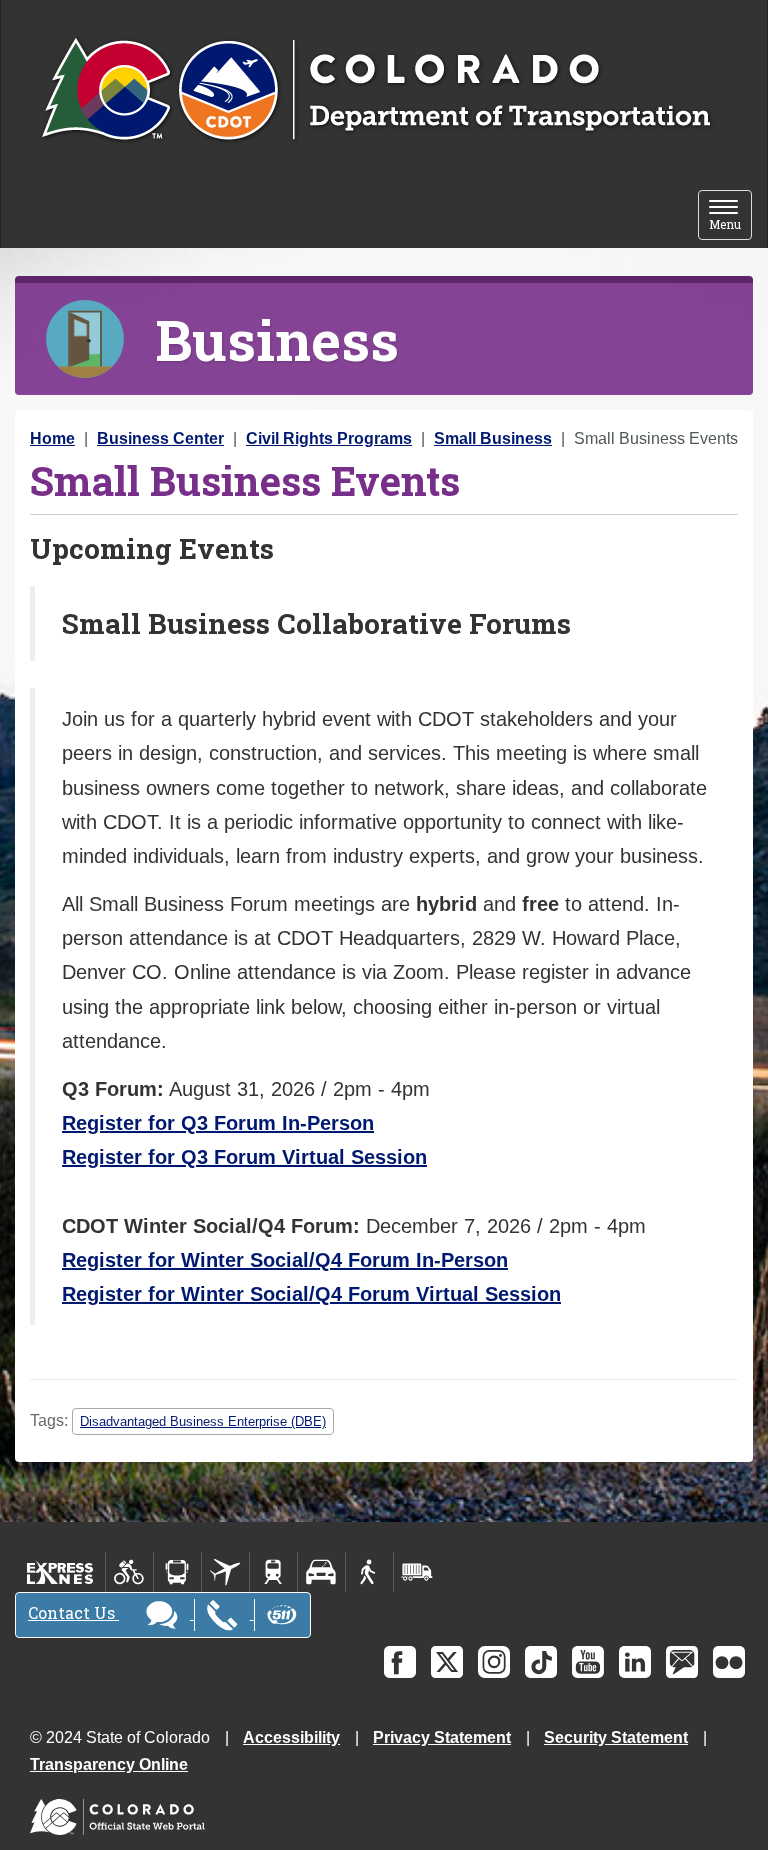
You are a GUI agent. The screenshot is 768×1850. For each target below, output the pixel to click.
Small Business (493, 438)
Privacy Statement (442, 1737)
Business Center (160, 438)
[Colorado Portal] (121, 1812)
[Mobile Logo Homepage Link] (375, 91)
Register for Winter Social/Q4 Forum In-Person (285, 1260)
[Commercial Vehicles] (417, 1572)
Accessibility (291, 1737)
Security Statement (616, 1737)
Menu (730, 216)
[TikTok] (541, 1662)
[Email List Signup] (682, 1662)
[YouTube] (588, 1662)
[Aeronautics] (225, 1572)
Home (52, 438)
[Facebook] (400, 1662)
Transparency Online (109, 1764)
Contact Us (73, 1612)
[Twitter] (447, 1662)
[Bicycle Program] (129, 1572)
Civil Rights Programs (329, 438)
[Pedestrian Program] (369, 1572)
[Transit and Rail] (177, 1572)
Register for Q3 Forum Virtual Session (244, 1157)
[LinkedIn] (635, 1662)
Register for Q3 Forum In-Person (218, 1123)
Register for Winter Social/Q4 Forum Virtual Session (311, 1294)
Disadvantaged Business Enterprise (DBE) (203, 1421)
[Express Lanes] (60, 1572)
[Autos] (321, 1572)
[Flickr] (729, 1662)
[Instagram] (494, 1662)
